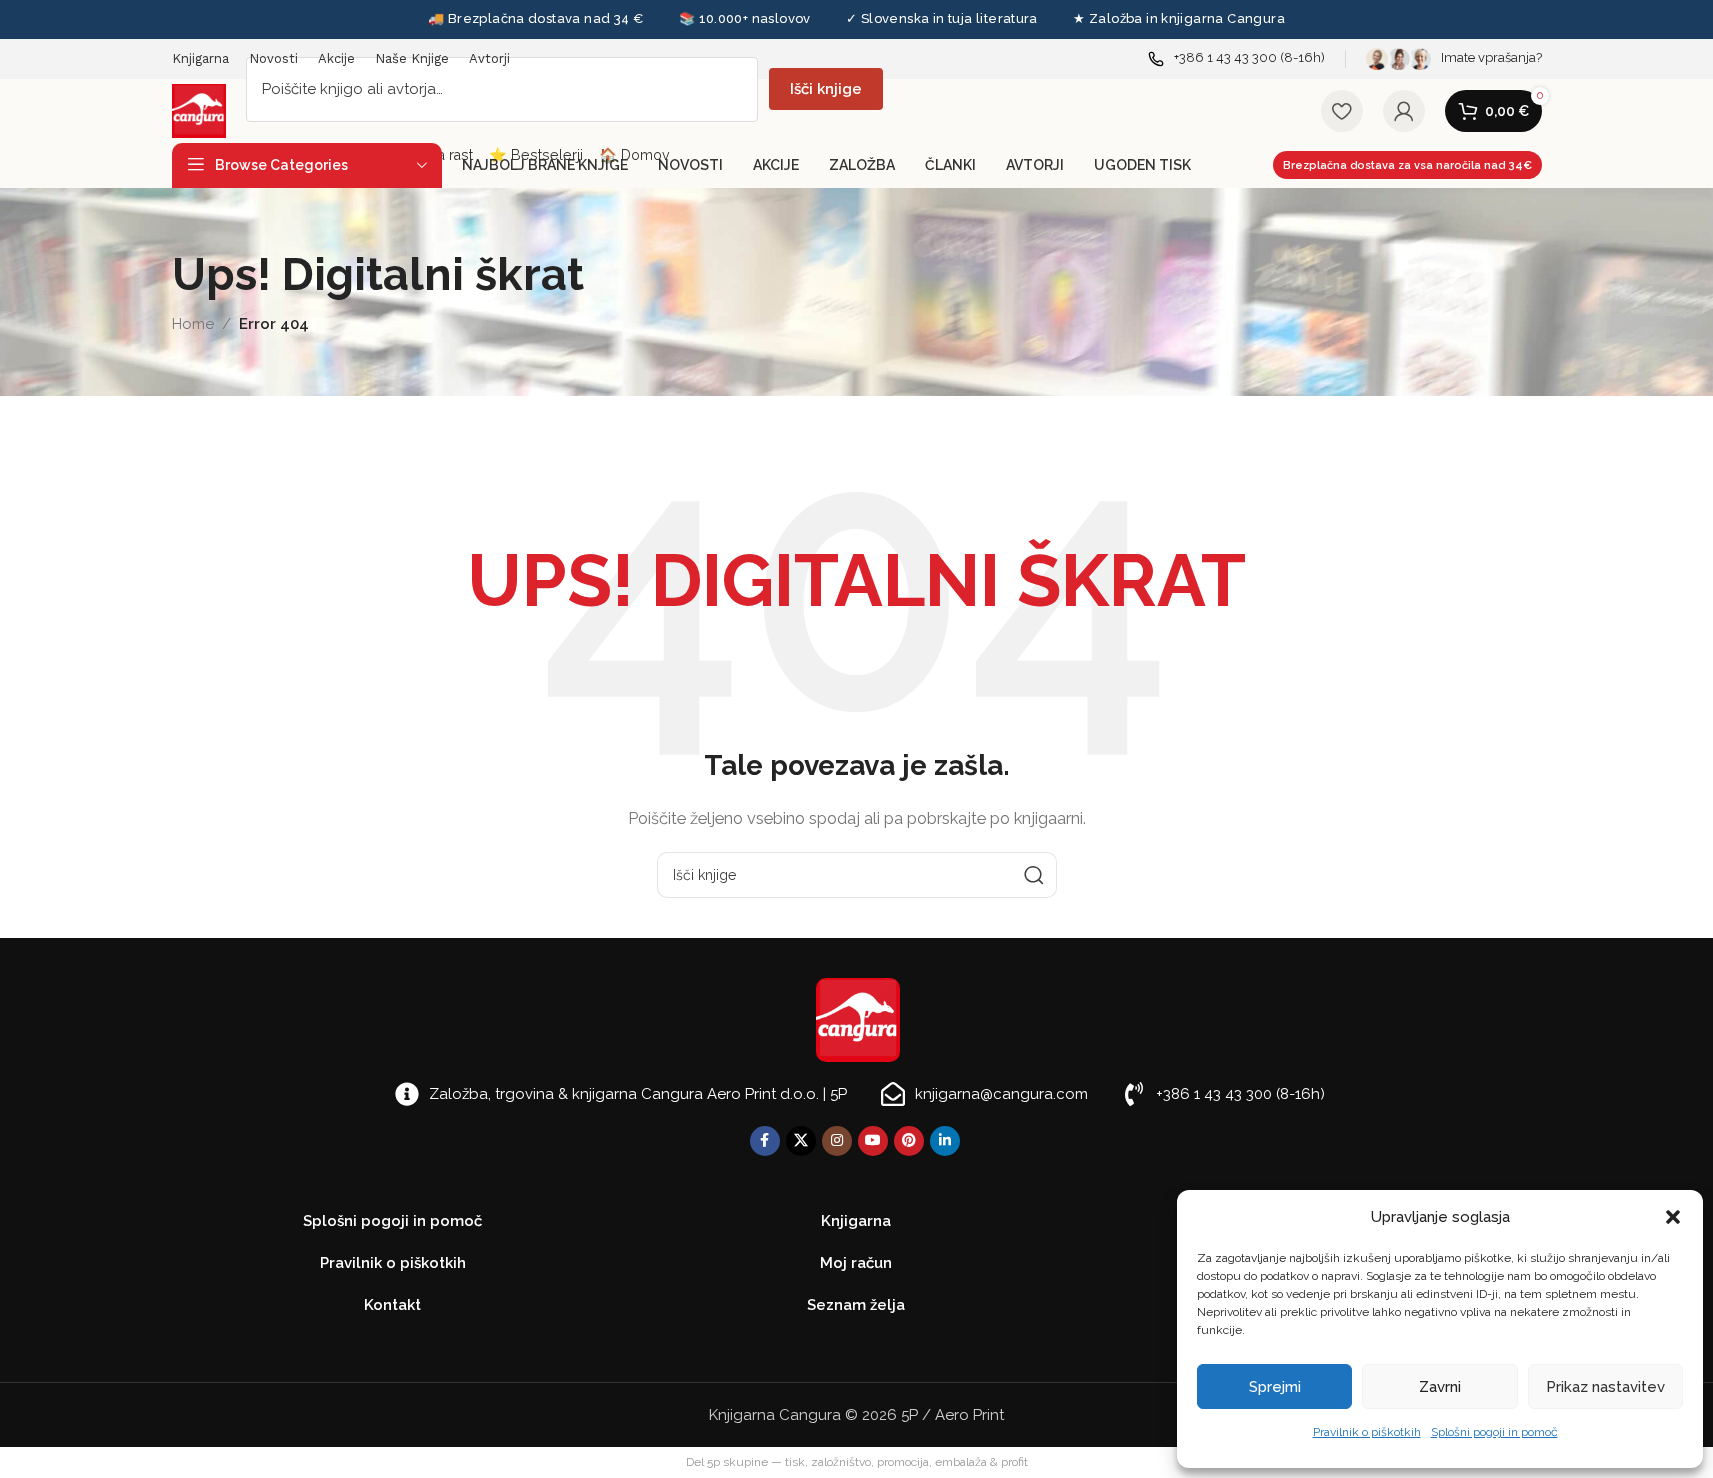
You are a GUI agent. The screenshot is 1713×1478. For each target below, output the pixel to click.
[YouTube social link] (873, 1141)
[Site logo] (199, 110)
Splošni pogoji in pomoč (1494, 1432)
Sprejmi (1275, 1387)
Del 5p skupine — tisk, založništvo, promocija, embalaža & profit (857, 1462)
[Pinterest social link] (909, 1141)
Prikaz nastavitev (1605, 1387)
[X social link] (801, 1141)
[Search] (1034, 875)
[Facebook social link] (765, 1141)
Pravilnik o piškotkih (1367, 1432)
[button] (1673, 1217)
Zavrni (1440, 1387)
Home (193, 324)
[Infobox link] (1236, 58)
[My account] (1404, 111)
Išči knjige (826, 89)
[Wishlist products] (1342, 111)
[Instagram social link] (837, 1141)
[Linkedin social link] (945, 1141)
